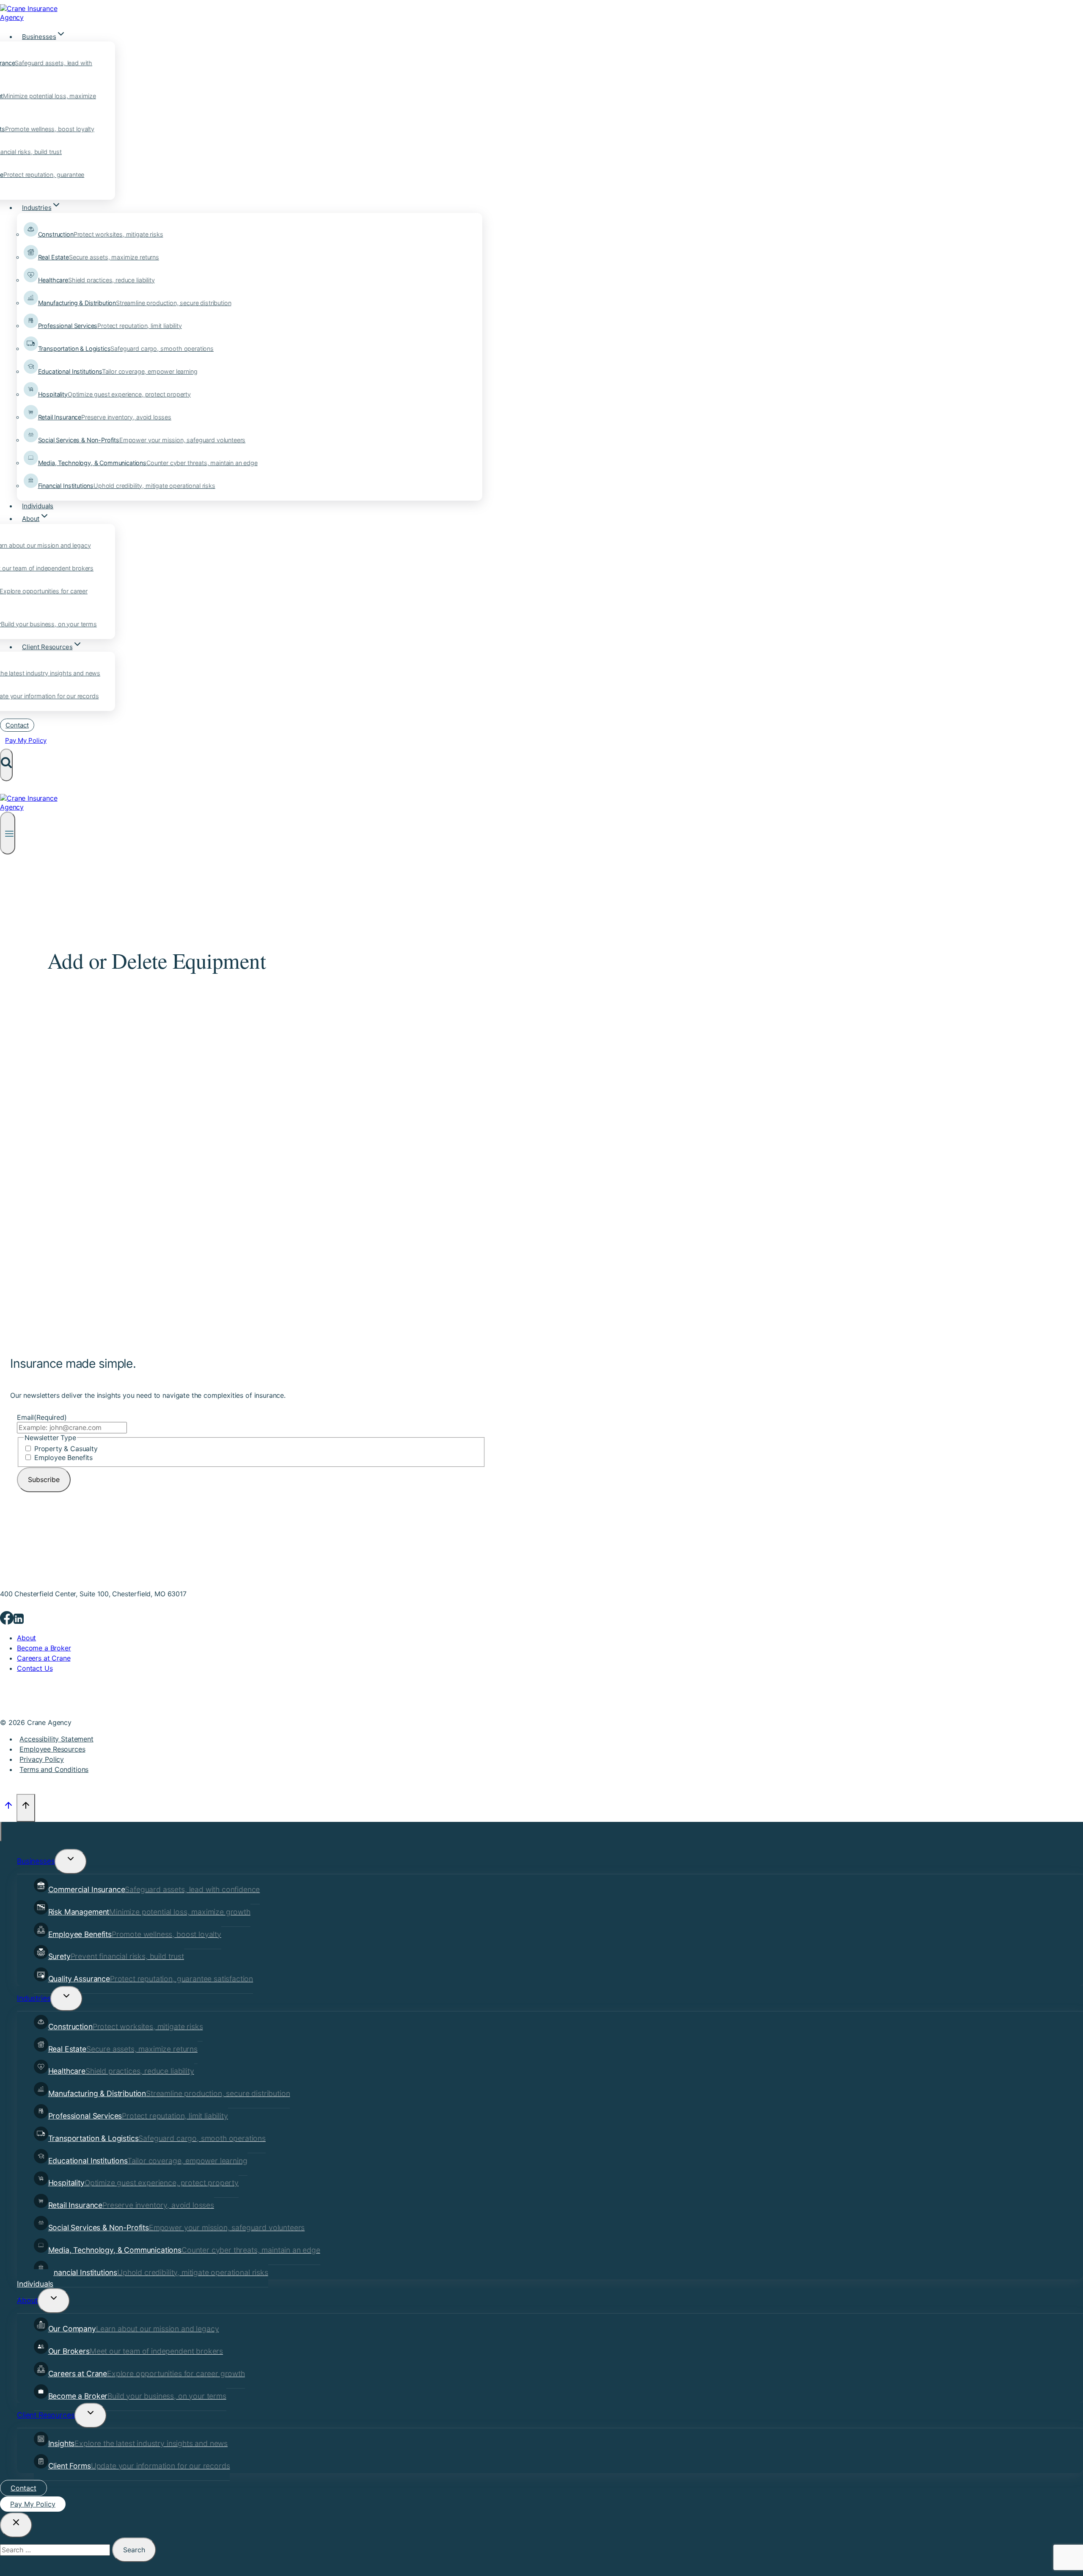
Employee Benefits (63, 1457)
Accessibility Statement (56, 1739)
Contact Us (35, 1668)
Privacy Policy (42, 1759)
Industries (34, 1998)
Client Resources (46, 2415)
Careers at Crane (44, 1658)
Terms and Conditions (54, 1769)
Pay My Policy (26, 740)
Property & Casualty (66, 1449)
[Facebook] (7, 1621)
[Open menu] (8, 833)
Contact (17, 725)
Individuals (38, 506)
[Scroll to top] (8, 1808)
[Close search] (16, 2525)
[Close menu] (1, 1832)
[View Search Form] (6, 765)
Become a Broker (44, 1648)
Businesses (36, 1861)
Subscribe (44, 1479)
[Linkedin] (19, 1621)
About (26, 1638)
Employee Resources (52, 1749)
